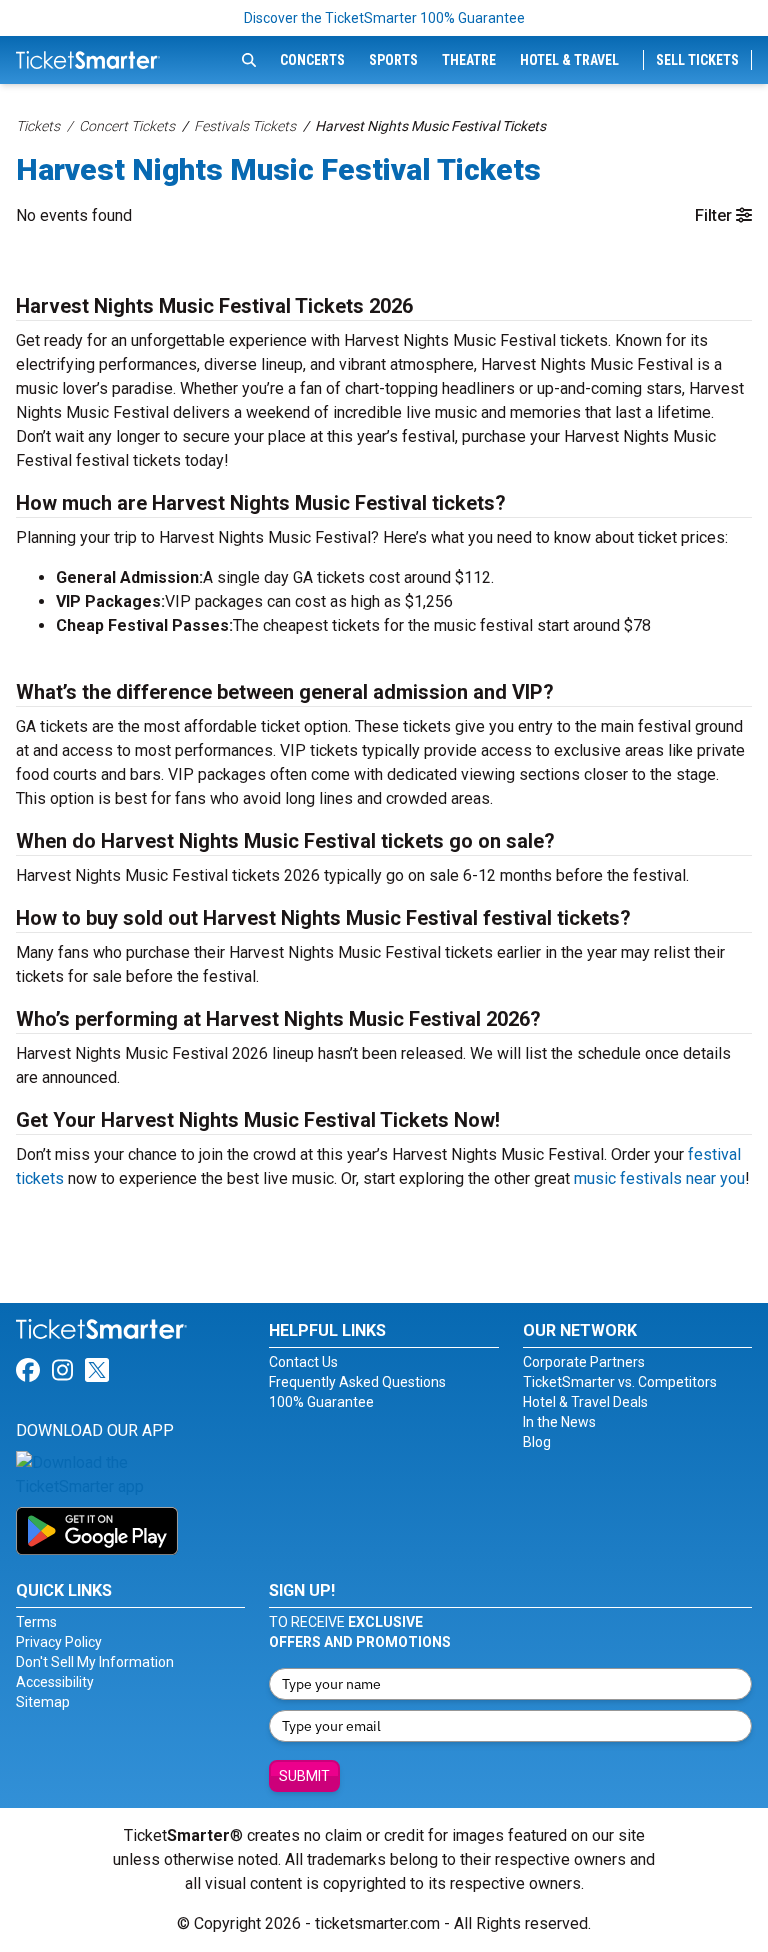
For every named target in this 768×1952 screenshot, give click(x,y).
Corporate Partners (584, 1362)
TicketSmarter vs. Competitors (620, 1382)
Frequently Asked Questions (357, 1382)
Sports (393, 60)
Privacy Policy (59, 1642)
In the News (559, 1422)
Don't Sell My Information (95, 1662)
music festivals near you (659, 1178)
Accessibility (55, 1682)
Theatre (469, 60)
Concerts (312, 60)
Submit (304, 1776)
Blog (537, 1442)
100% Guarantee (321, 1402)
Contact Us (303, 1362)
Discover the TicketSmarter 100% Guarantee (384, 18)
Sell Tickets (697, 60)
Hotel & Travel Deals (585, 1402)
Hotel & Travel (569, 60)
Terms (36, 1622)
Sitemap (43, 1702)
